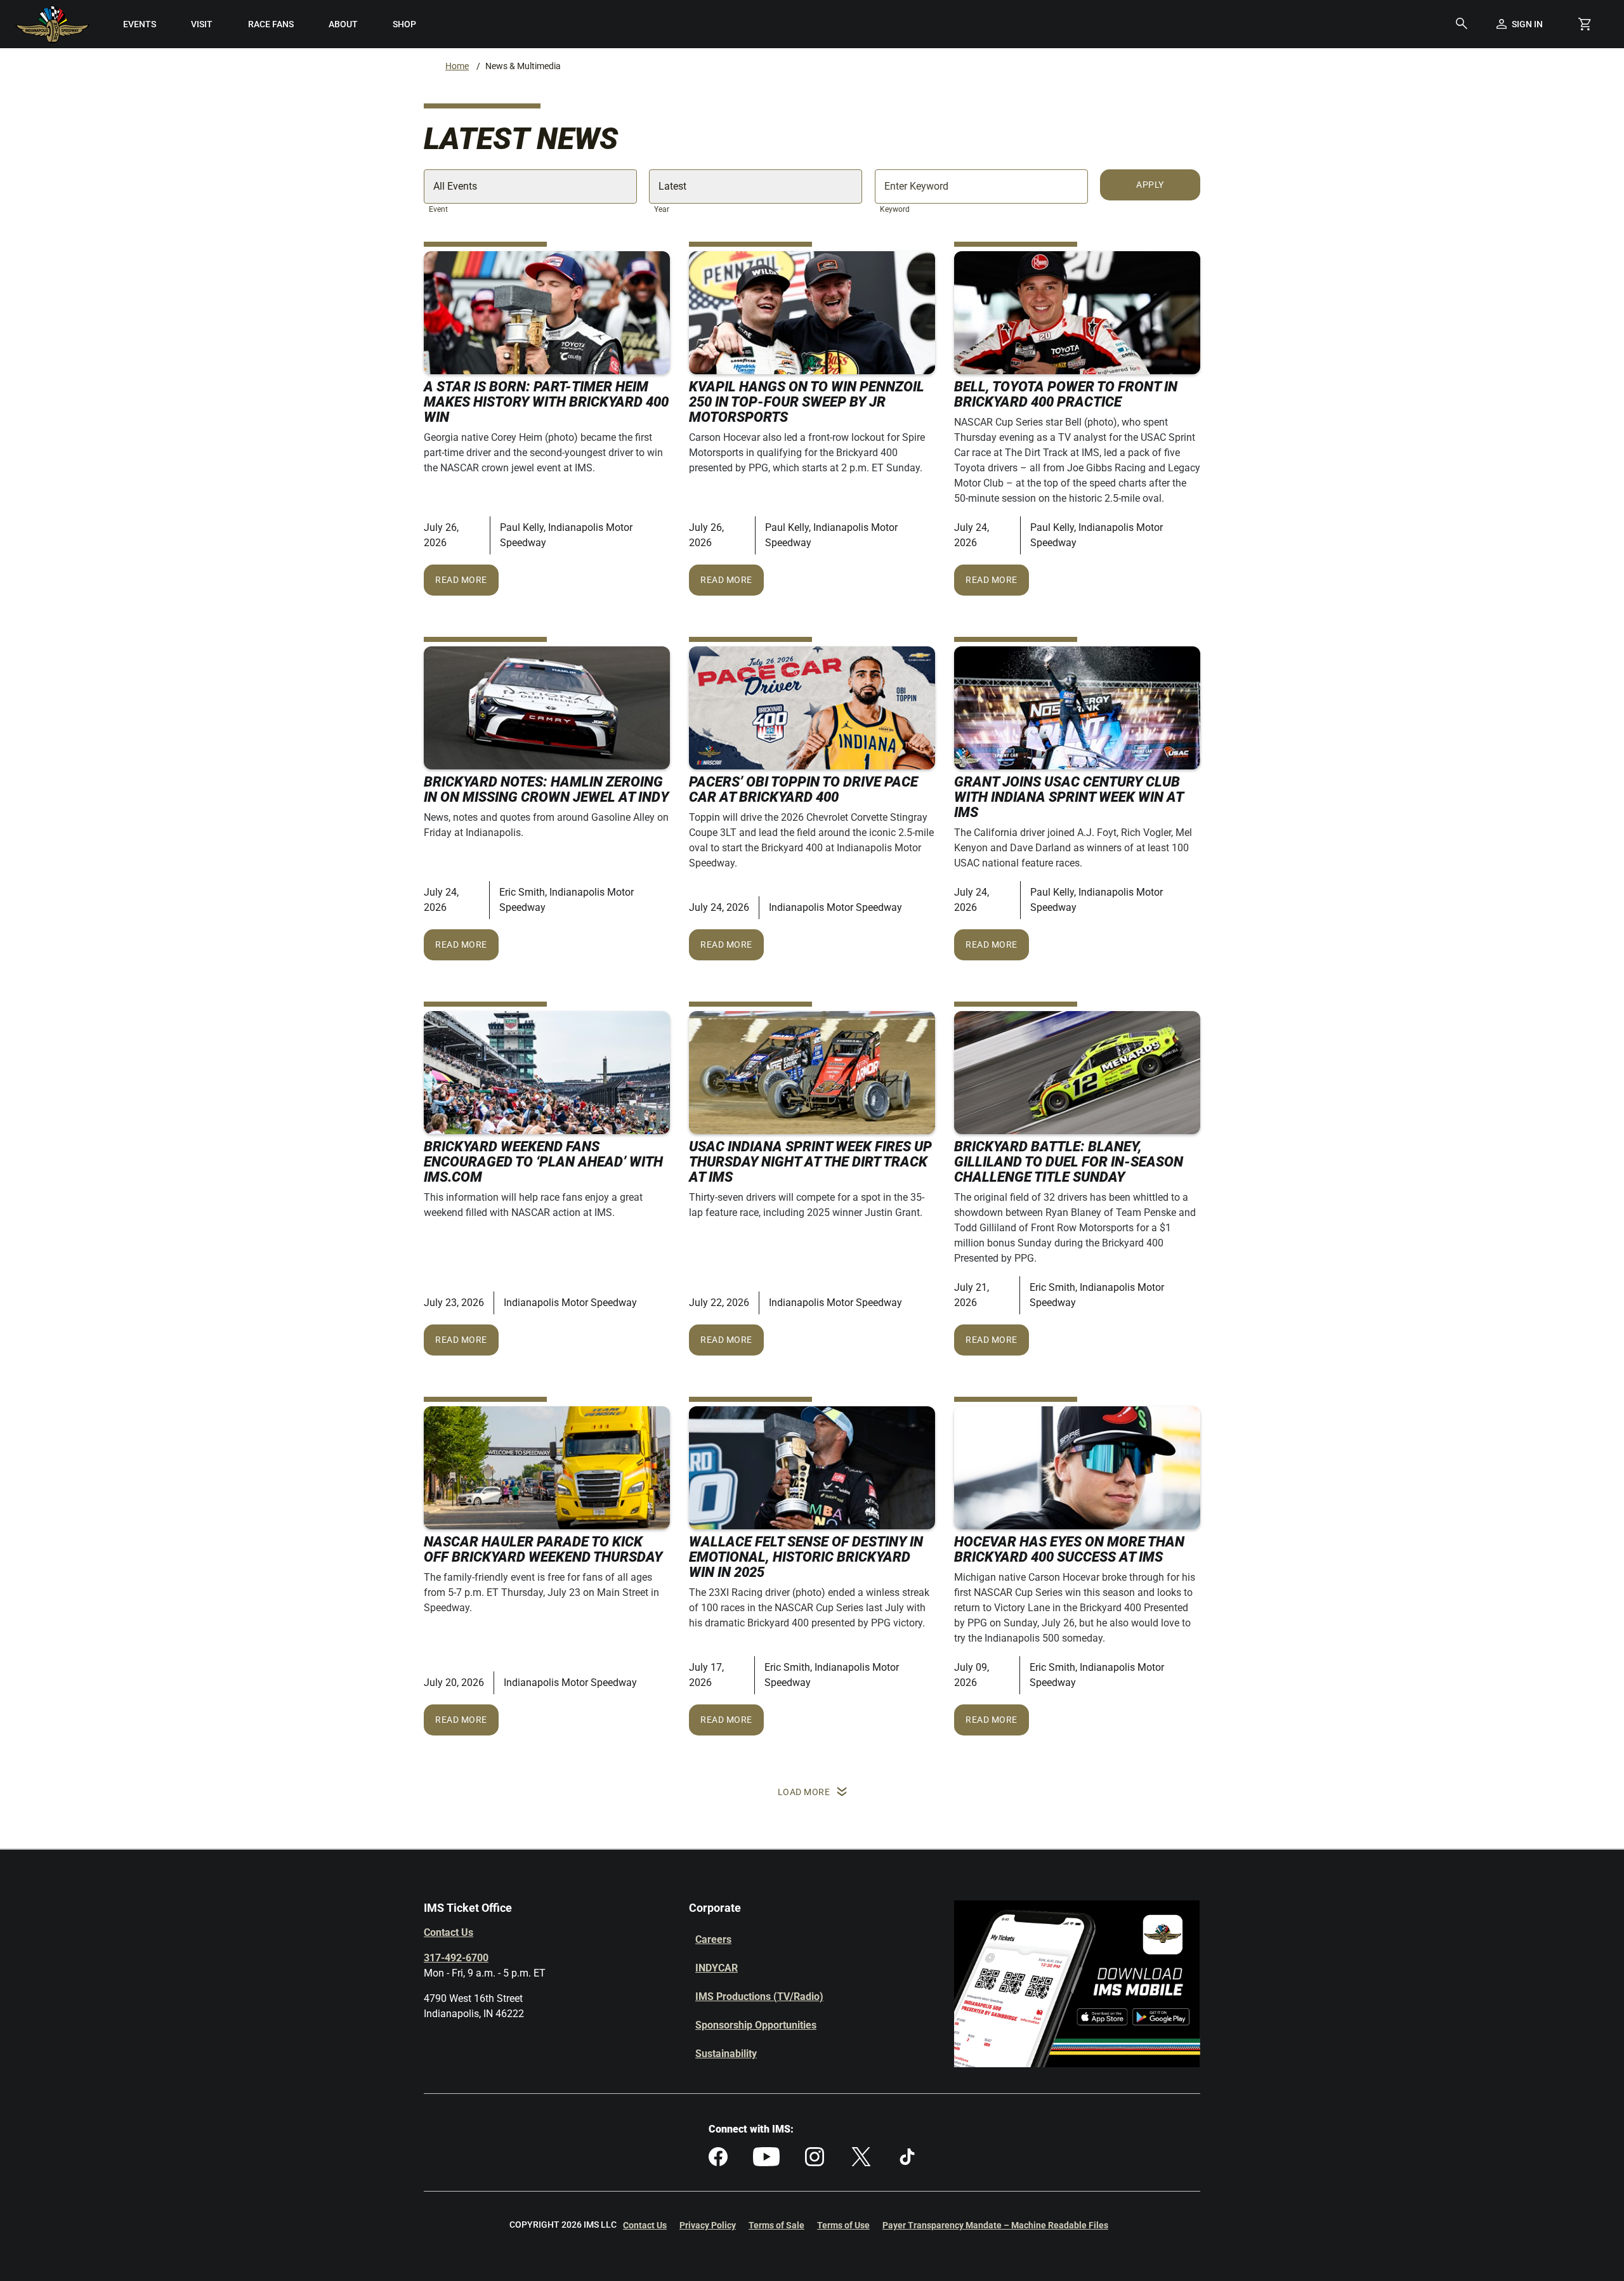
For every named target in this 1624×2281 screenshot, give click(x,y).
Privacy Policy (708, 2225)
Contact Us (449, 1932)
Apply (1150, 185)
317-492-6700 (456, 1958)
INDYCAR (717, 1968)
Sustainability (726, 2054)
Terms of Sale (776, 2225)
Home (457, 66)
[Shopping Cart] (1585, 24)
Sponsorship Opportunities (756, 2025)
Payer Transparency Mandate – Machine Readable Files (995, 2225)
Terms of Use (843, 2225)
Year (662, 209)
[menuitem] (140, 24)
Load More (804, 1792)
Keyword (895, 209)
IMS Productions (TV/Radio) (759, 1997)
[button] (1462, 24)
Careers (713, 1939)
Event (438, 209)
